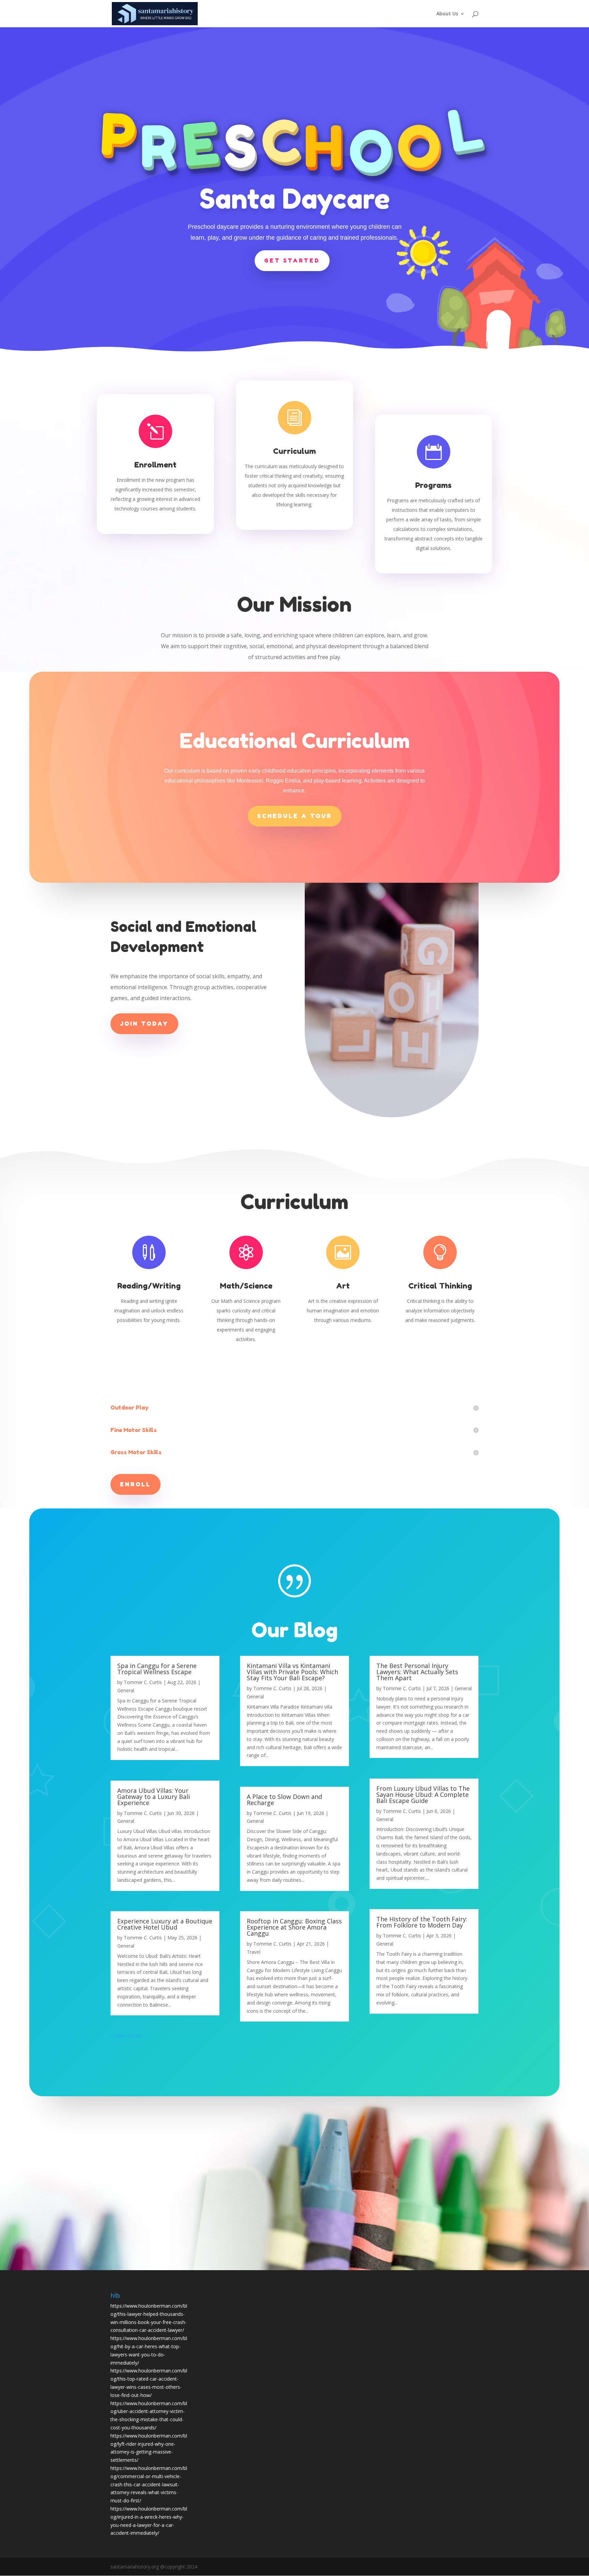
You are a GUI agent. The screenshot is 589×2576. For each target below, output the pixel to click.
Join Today (144, 1024)
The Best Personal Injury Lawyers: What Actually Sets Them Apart (417, 1672)
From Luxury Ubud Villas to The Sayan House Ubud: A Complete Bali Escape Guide (423, 1795)
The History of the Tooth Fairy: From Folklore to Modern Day (422, 1922)
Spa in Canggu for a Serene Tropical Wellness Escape (157, 1669)
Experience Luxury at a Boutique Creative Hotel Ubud (165, 1924)
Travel (254, 1952)
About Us (447, 14)
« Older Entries (126, 2036)
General (126, 1690)
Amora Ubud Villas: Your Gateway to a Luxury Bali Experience (154, 1797)
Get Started (292, 260)
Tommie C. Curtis (143, 1682)
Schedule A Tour (295, 816)
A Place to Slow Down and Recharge (284, 1800)
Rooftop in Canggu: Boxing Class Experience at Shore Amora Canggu (294, 1927)
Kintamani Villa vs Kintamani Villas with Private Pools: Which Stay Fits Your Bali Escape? (292, 1672)
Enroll (135, 1484)
